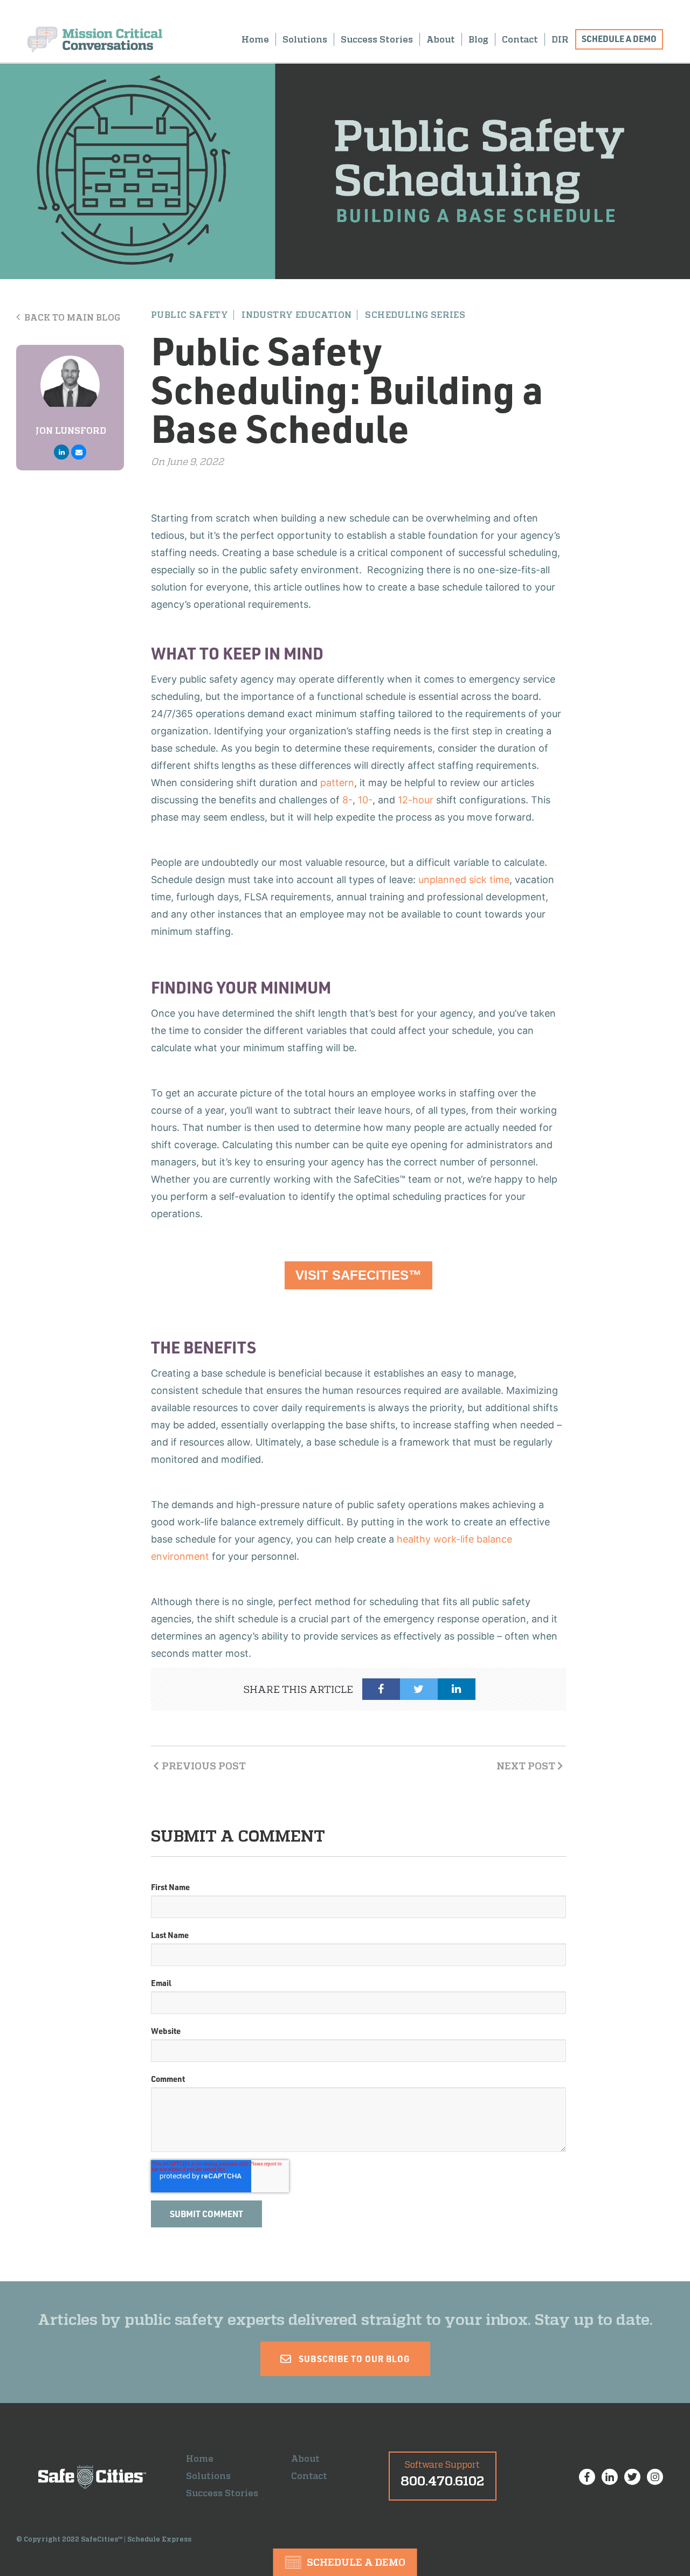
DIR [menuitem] (560, 39)
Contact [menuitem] (520, 39)
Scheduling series (415, 315)
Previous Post (204, 1766)
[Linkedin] (61, 452)
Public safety (189, 315)
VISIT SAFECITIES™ (358, 1275)
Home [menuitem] (255, 39)
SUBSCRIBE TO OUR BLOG (353, 2359)
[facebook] (381, 1689)
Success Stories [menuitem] (377, 39)
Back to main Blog (71, 317)
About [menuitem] (441, 39)
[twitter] (419, 1689)
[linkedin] (457, 1689)
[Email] (79, 452)
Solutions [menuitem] (305, 39)
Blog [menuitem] (478, 39)
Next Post (526, 1766)
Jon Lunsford (71, 431)
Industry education (296, 315)
